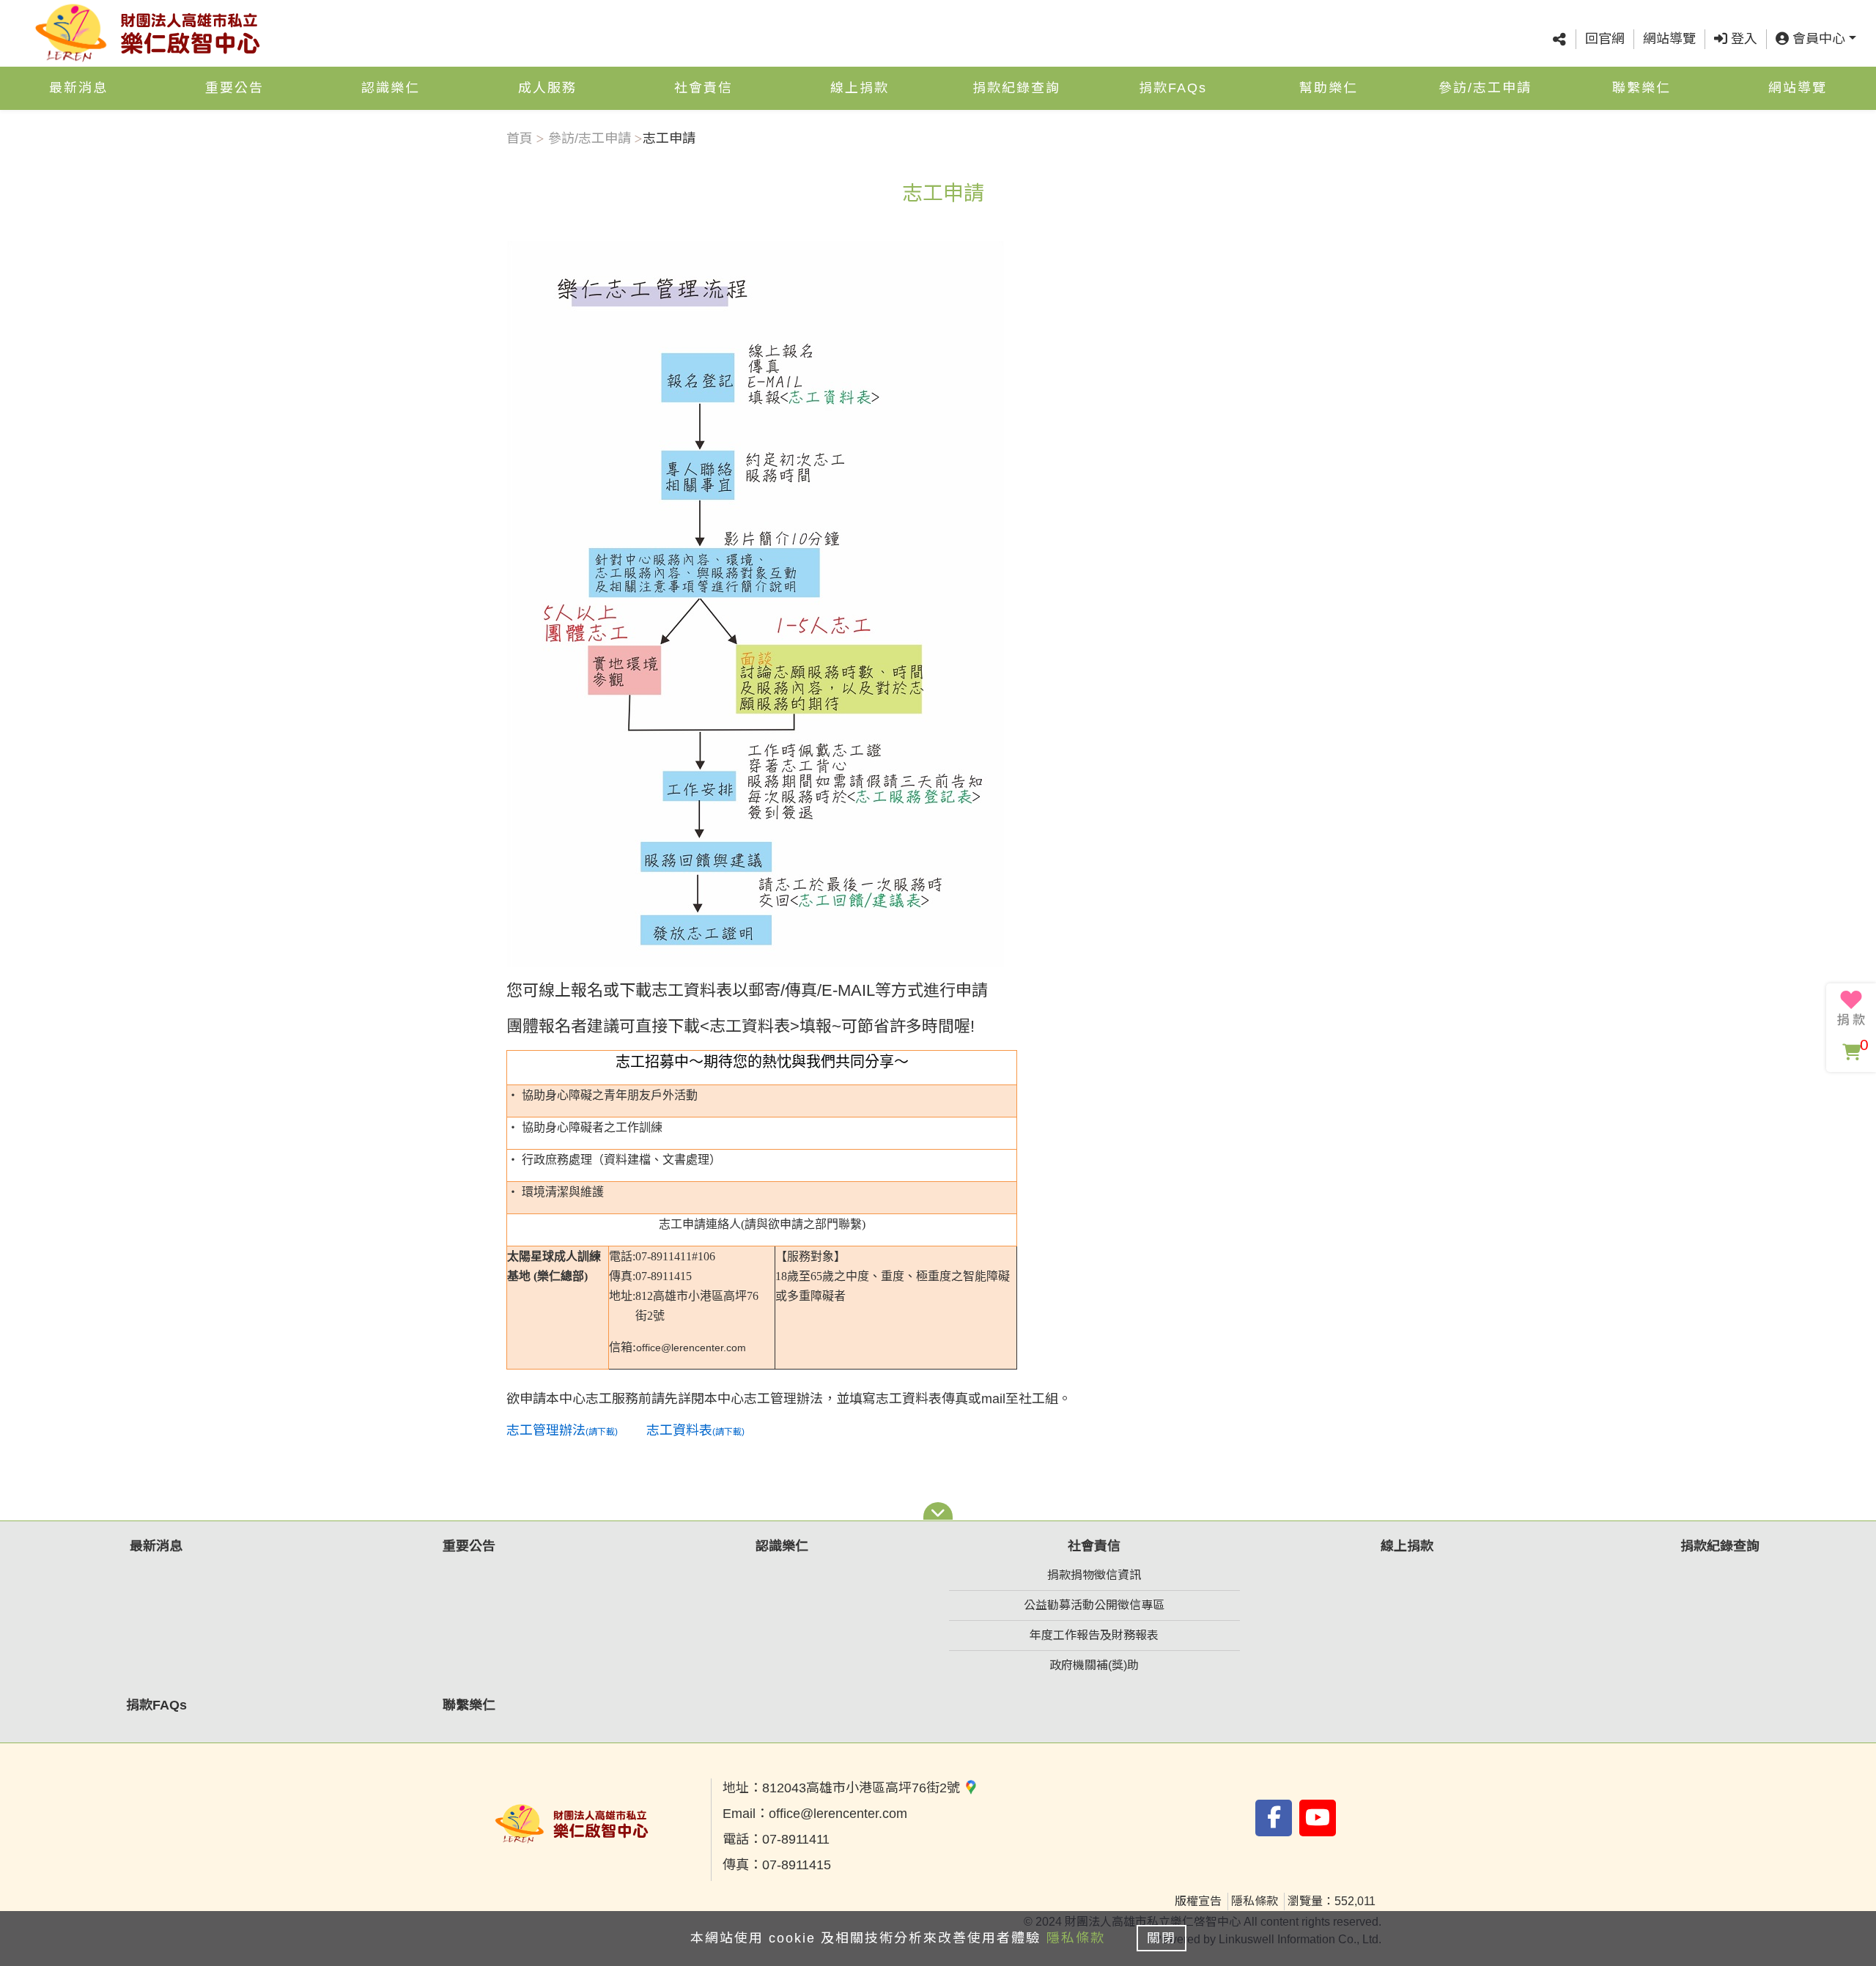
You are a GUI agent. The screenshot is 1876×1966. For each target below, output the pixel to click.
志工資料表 (750, 1026)
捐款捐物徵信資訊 (1094, 1575)
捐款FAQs (1173, 88)
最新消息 (78, 88)
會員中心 (1817, 39)
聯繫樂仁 (1641, 88)
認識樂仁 (391, 88)
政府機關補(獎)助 (1094, 1665)
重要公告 (234, 88)
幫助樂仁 (1329, 88)
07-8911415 (797, 1865)
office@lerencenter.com (838, 1814)
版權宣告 (1198, 1901)
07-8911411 (796, 1839)
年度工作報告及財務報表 (1094, 1635)
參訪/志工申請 (1485, 88)
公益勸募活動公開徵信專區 (1094, 1605)
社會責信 (703, 88)
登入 (1742, 39)
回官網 (1605, 39)
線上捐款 (860, 88)
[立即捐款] (1851, 1008)
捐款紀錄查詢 (1016, 88)
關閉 (1162, 1938)
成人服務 (547, 88)
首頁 (520, 138)
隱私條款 (1255, 1901)
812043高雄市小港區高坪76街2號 (863, 1788)
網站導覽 (1669, 39)
